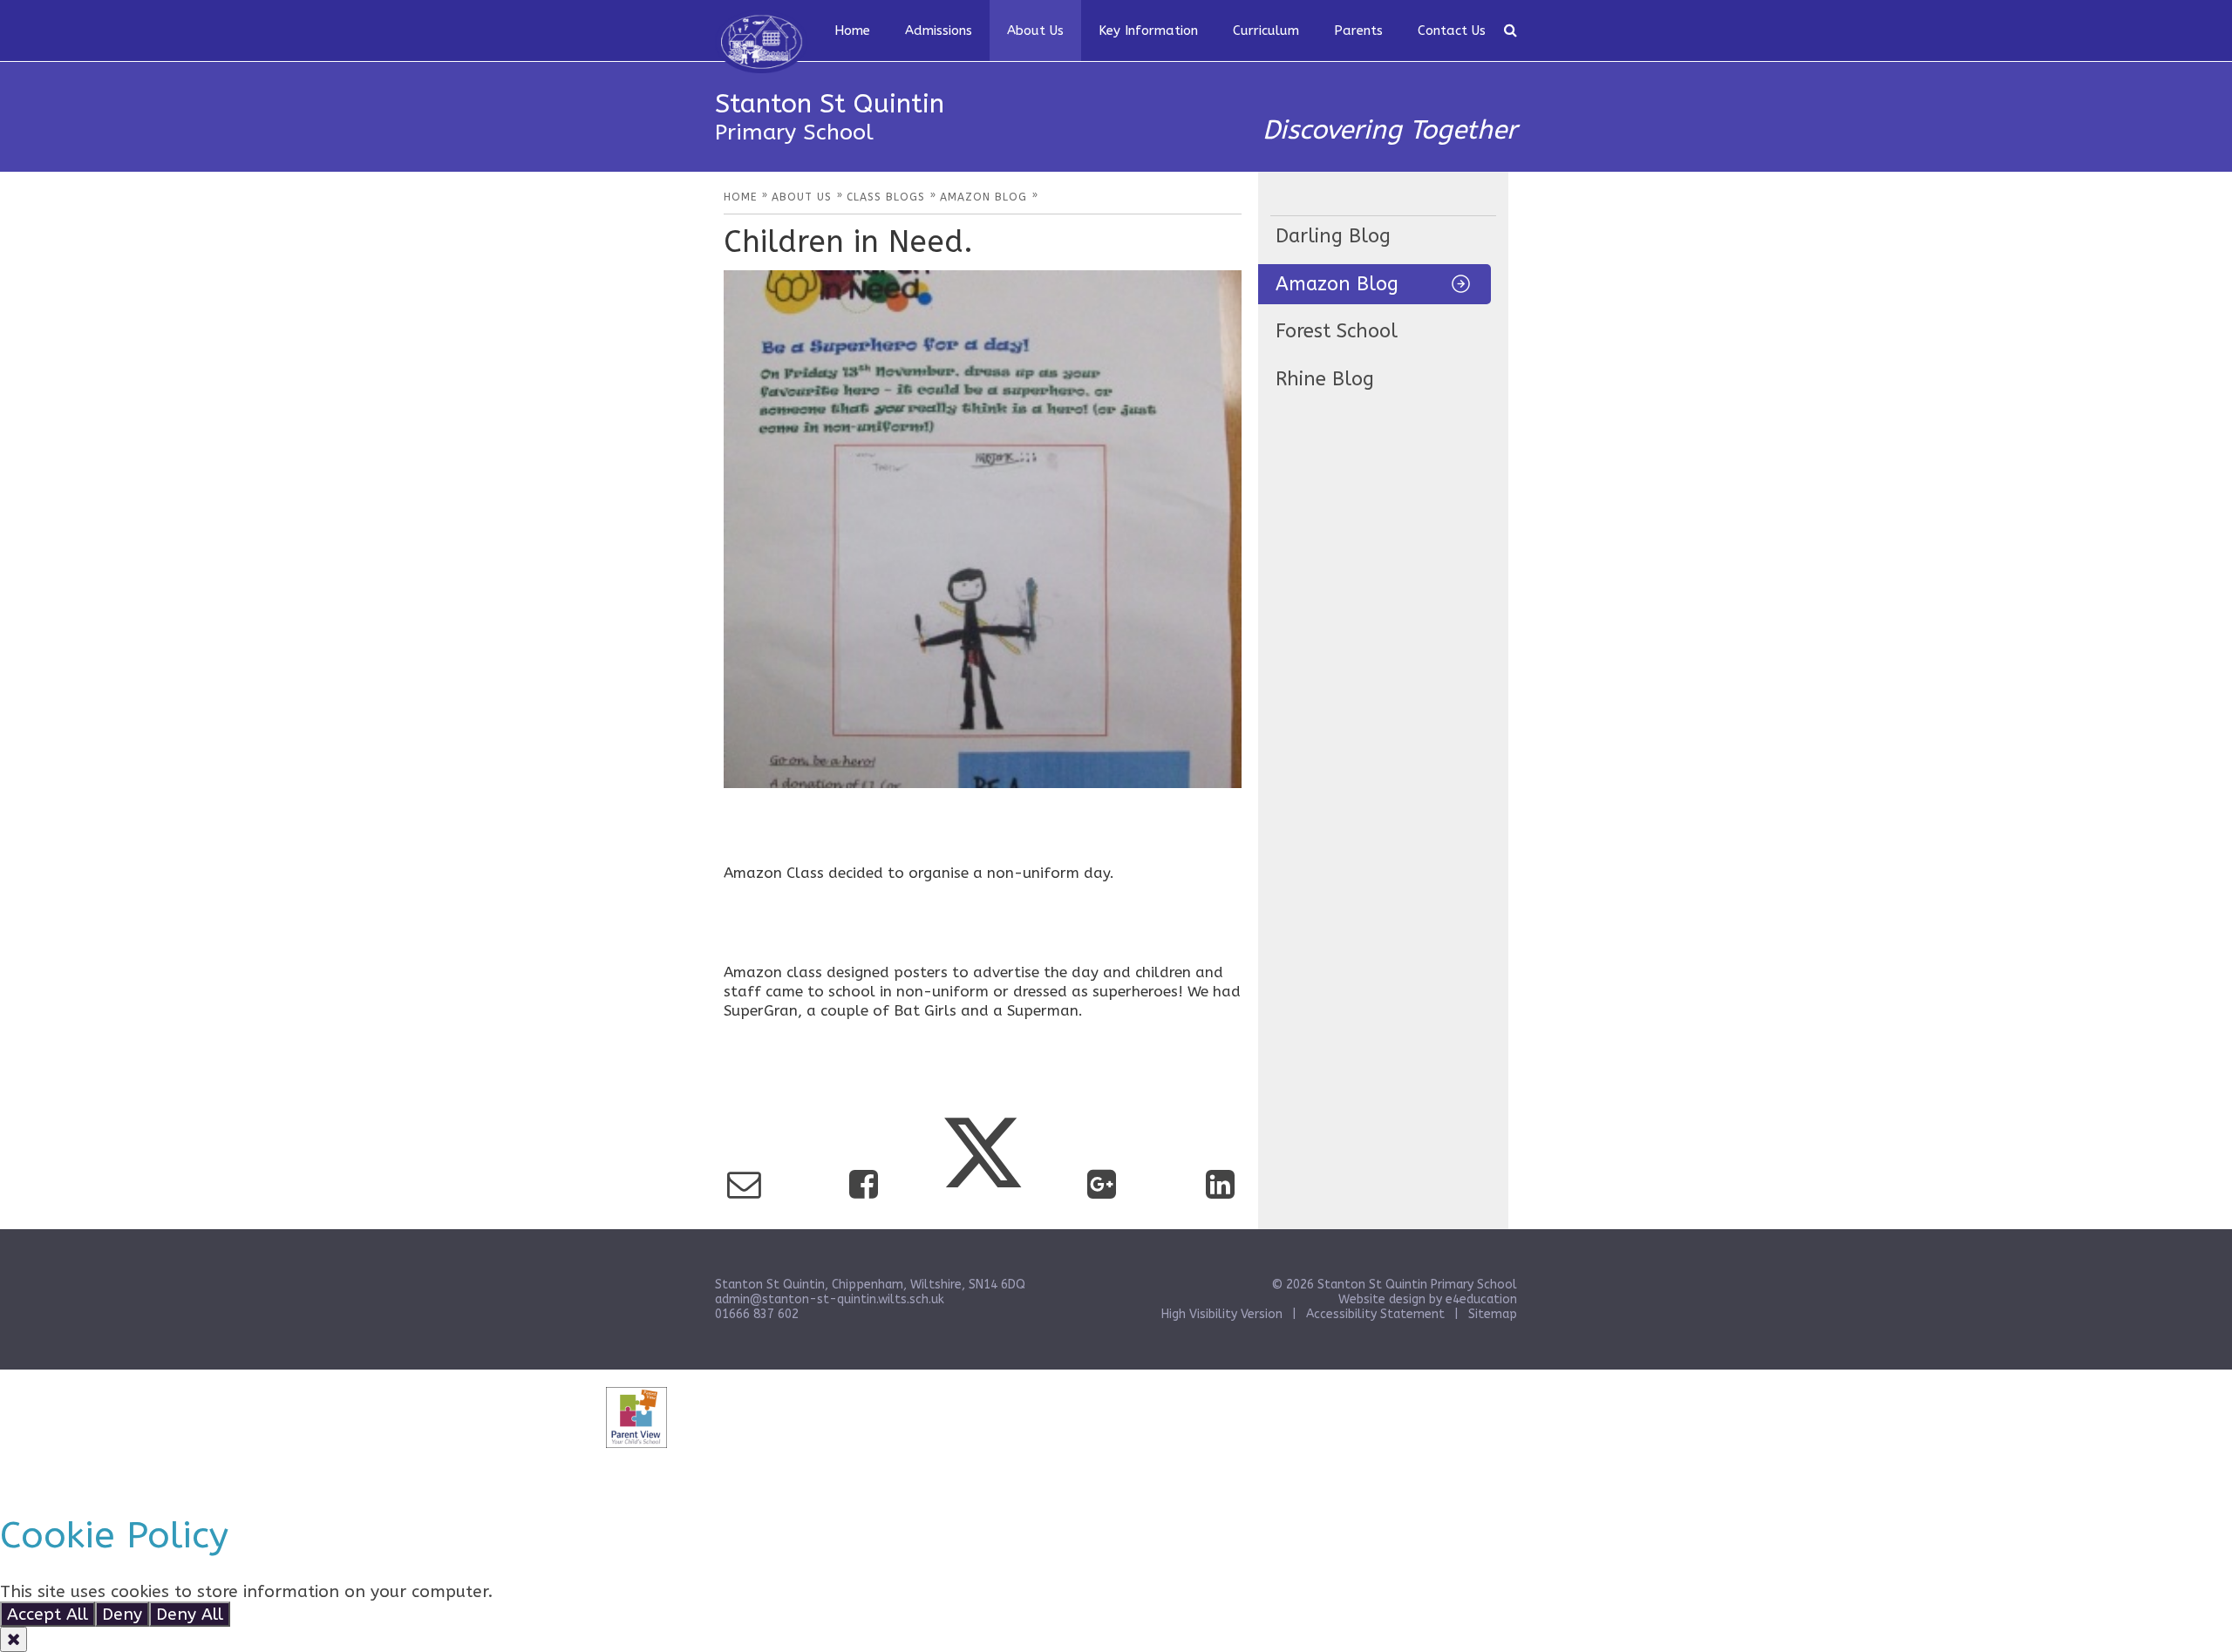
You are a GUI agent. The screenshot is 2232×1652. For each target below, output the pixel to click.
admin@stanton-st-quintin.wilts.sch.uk (830, 1299)
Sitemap (1493, 1314)
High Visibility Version (1222, 1314)
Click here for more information (625, 1591)
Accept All (48, 1614)
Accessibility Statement (1375, 1314)
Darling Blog (1333, 236)
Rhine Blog (1325, 379)
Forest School (1337, 331)
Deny (122, 1614)
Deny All (190, 1614)
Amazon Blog (1337, 284)
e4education (1481, 1299)
